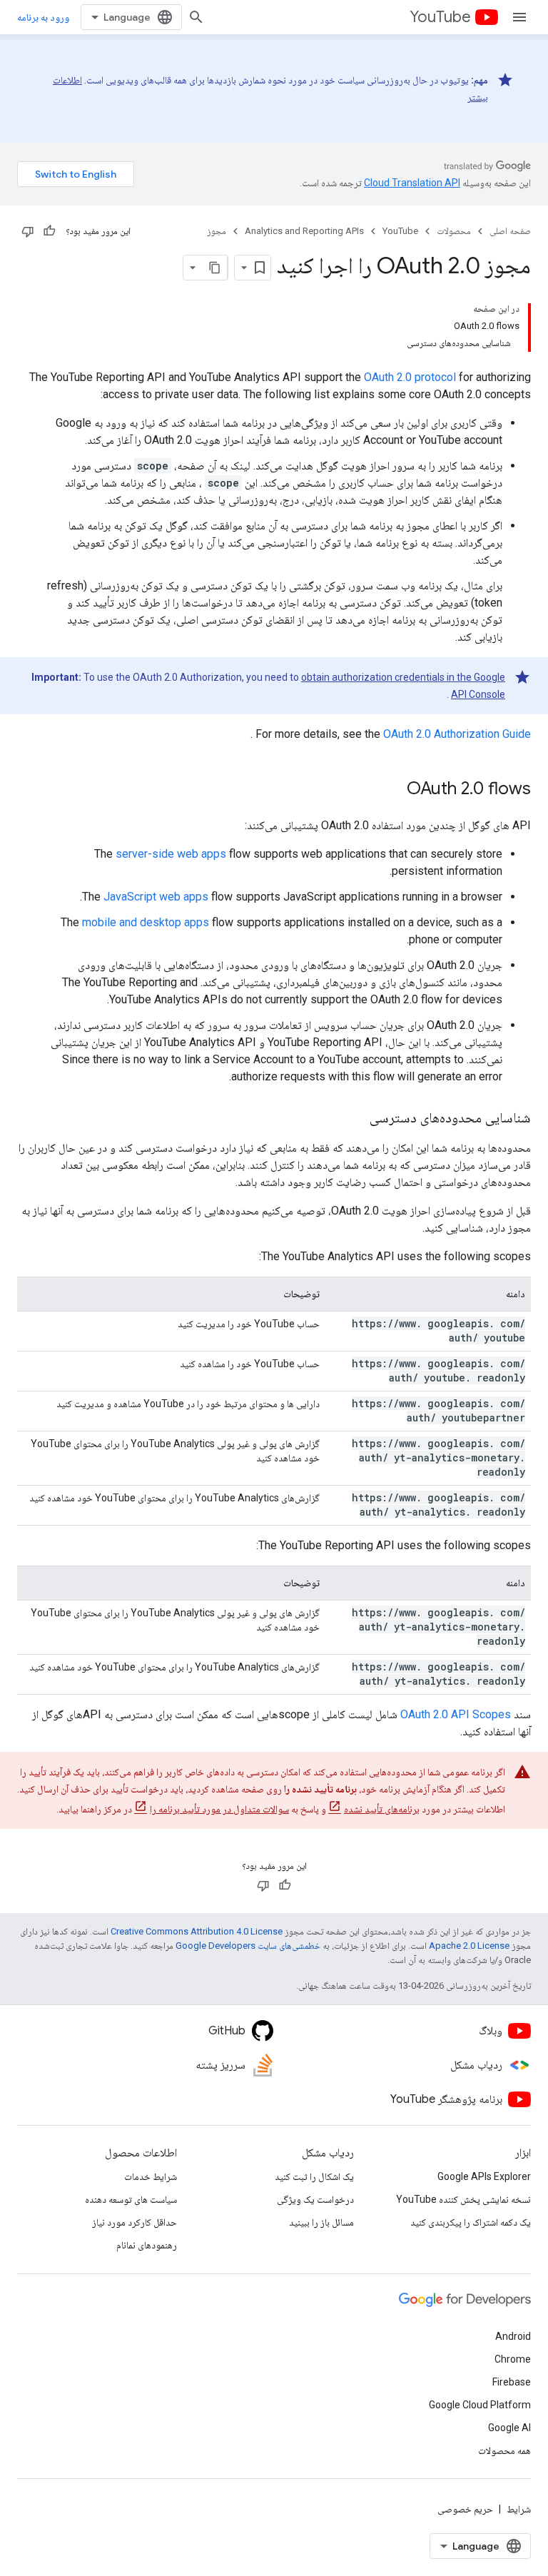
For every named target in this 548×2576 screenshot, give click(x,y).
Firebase (512, 2382)
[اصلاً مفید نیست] (28, 231)
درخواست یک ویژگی (315, 2199)
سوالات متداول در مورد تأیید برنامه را (219, 1809)
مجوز (217, 231)
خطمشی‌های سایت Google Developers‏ (248, 1946)
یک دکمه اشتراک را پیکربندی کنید (471, 2222)
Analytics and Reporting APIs (304, 231)
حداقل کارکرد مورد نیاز (135, 2222)
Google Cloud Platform (480, 2405)
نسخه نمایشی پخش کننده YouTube (463, 2199)
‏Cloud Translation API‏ (412, 183)
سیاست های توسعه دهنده (131, 2199)
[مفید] (49, 231)
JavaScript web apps (156, 897)
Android (513, 2336)
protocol (410, 377)
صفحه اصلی (510, 231)
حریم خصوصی (465, 2509)
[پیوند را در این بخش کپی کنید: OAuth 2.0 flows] (392, 790)
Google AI (509, 2428)
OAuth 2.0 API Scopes (456, 1714)
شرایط (519, 2509)
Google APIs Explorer (484, 2176)
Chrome (513, 2359)
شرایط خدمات (151, 2176)
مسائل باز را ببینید (321, 2222)
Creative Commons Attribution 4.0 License (197, 1931)
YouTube (440, 17)
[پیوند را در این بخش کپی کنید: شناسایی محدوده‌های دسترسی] (355, 1119)
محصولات (454, 231)
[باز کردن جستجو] (196, 17)
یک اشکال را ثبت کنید (314, 2176)
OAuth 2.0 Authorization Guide (457, 734)
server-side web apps (171, 854)
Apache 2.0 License (469, 1946)
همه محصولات (504, 2450)
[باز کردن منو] (519, 17)
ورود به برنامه (43, 17)
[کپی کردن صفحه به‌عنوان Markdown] (215, 268)
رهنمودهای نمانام (147, 2245)
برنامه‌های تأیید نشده (382, 1809)
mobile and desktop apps (146, 922)
